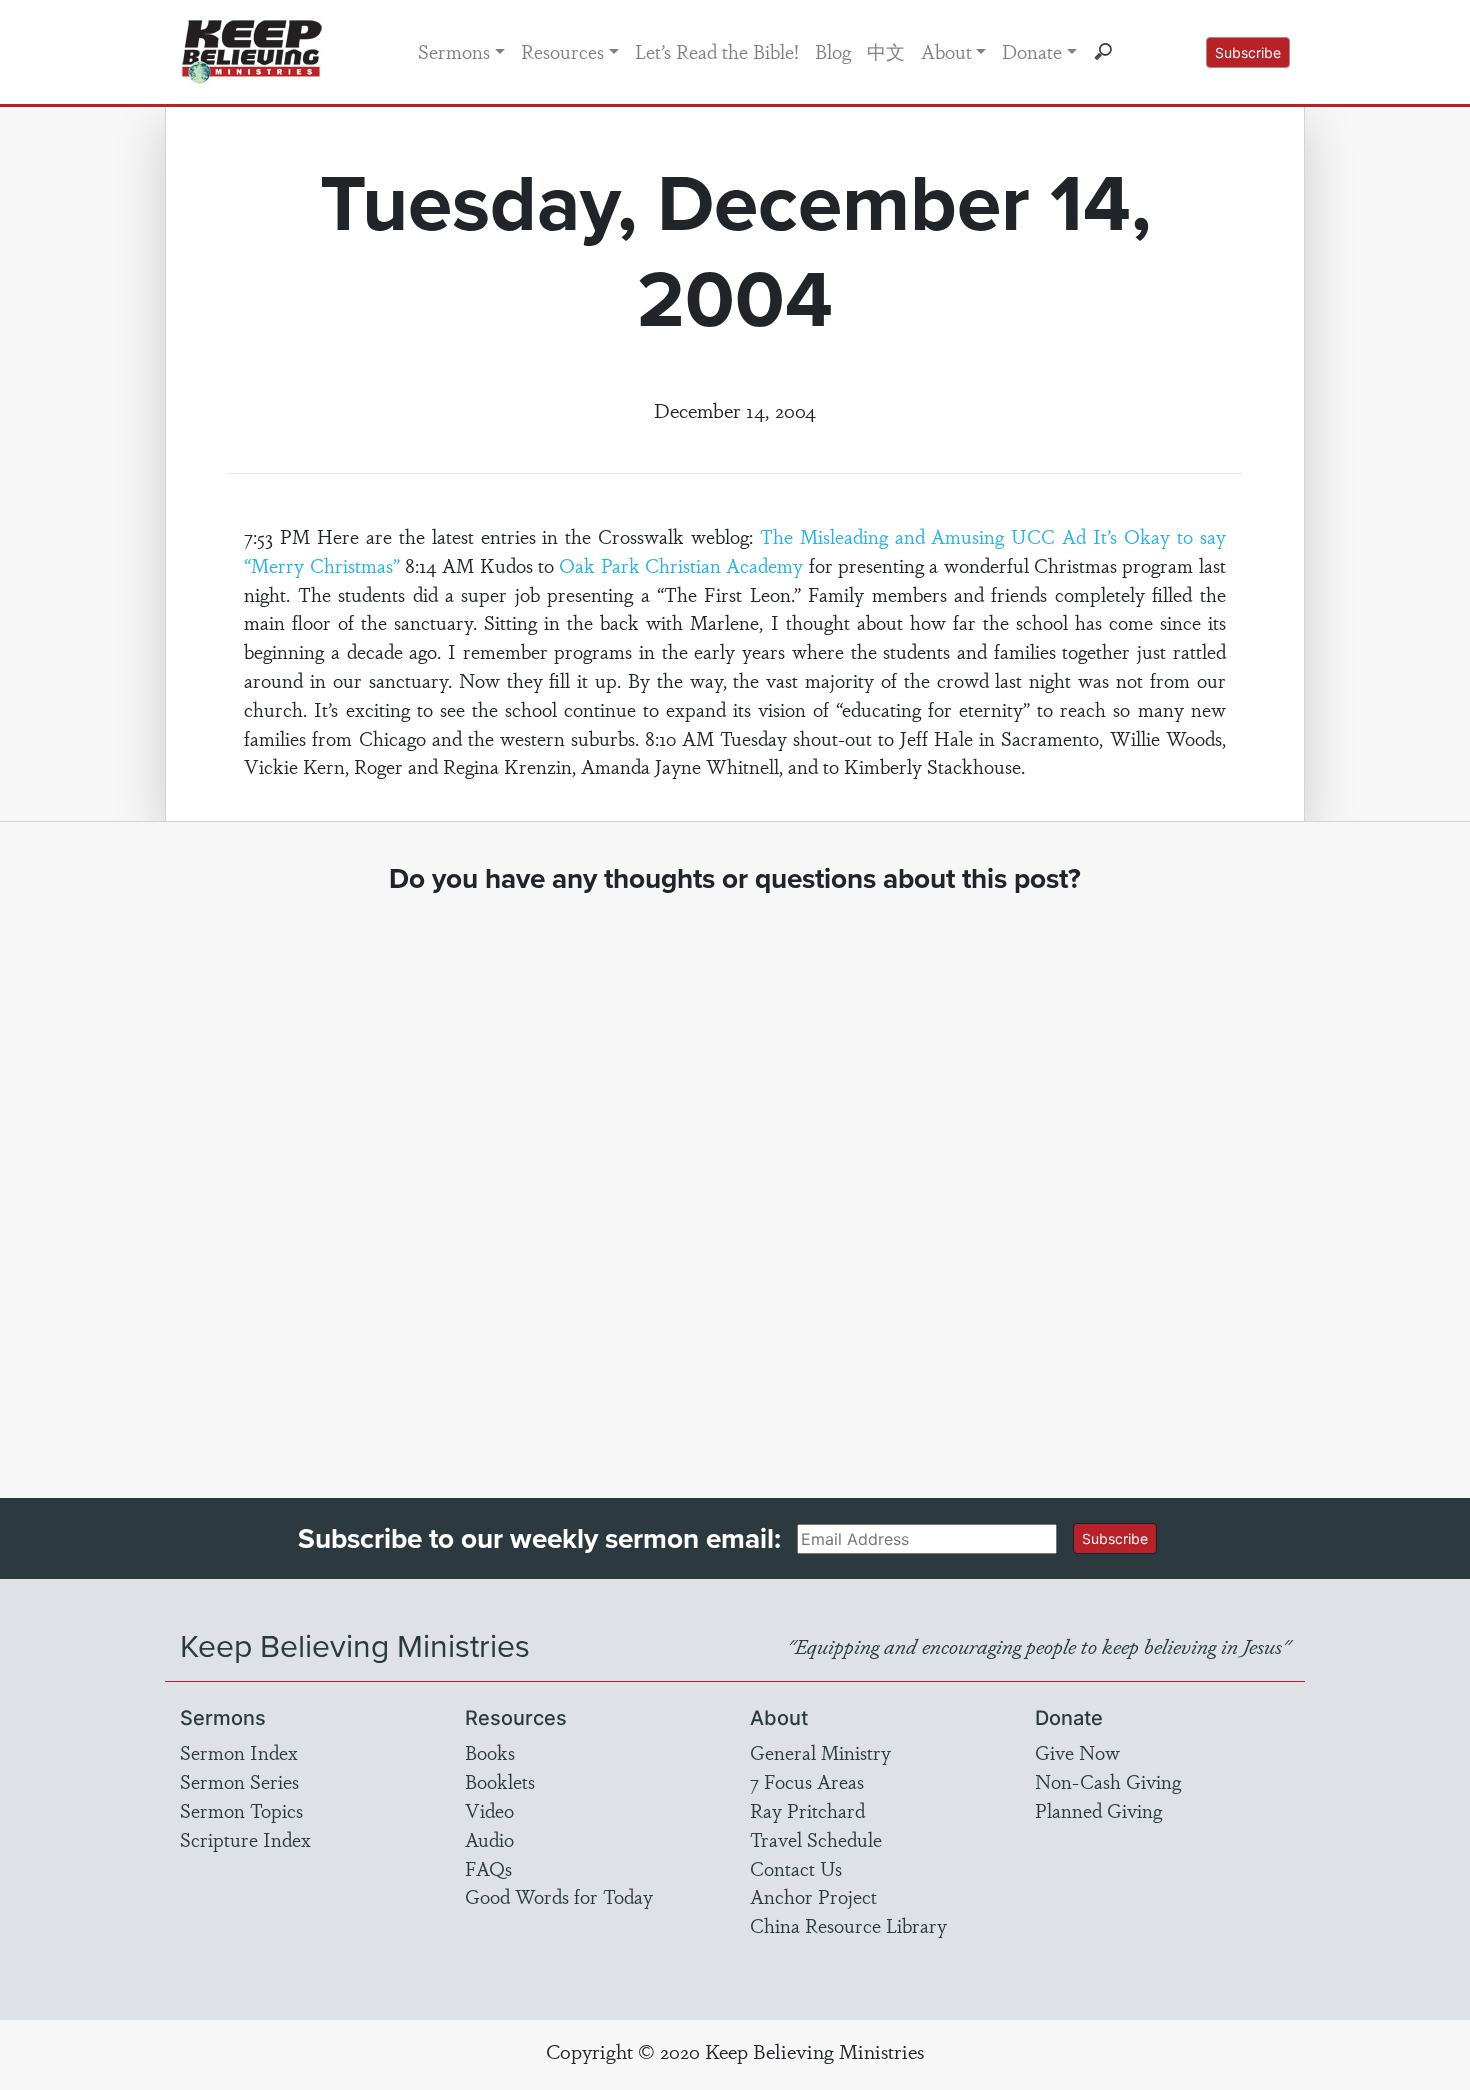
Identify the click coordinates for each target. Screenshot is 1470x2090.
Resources (562, 51)
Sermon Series (239, 1781)
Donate (1032, 51)
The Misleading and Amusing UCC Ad (923, 536)
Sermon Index (239, 1752)
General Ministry (820, 1752)
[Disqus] (735, 1178)
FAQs (488, 1868)
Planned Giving (1098, 1810)
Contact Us (796, 1868)
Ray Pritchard (807, 1810)
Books (490, 1752)
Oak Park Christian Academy (681, 565)
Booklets (500, 1781)
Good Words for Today (559, 1896)
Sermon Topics (241, 1810)
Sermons (454, 51)
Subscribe (1248, 52)
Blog (833, 51)
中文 (886, 51)
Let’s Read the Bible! (717, 51)
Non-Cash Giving (1108, 1781)
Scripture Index (245, 1839)
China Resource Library (848, 1925)
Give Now (1077, 1752)
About (946, 51)
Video (489, 1810)
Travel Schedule (816, 1839)
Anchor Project (813, 1896)
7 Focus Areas (807, 1781)
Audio (489, 1839)
